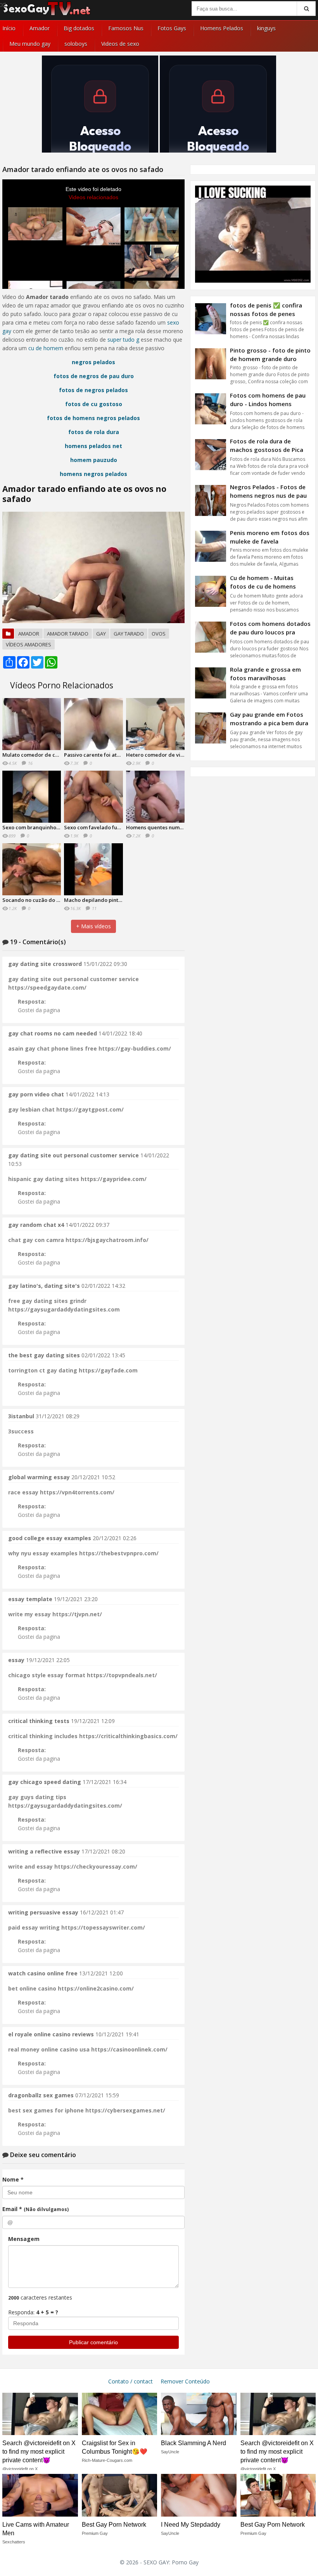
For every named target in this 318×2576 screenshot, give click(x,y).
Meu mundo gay (30, 44)
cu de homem (46, 348)
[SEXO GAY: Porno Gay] (47, 15)
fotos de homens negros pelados (93, 418)
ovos (159, 634)
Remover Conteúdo (185, 2381)
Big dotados (79, 28)
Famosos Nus (126, 28)
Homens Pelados (222, 28)
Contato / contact (130, 2381)
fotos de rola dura (94, 432)
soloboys (76, 44)
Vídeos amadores (29, 644)
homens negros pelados (93, 474)
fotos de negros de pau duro (94, 376)
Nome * (13, 2179)
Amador (40, 28)
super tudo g (123, 340)
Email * (35, 2209)
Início (9, 28)
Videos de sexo (120, 44)
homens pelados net (93, 446)
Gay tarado (129, 634)
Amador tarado (68, 634)
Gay (101, 634)
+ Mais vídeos (93, 926)
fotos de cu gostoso (94, 404)
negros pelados (93, 362)
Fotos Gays (172, 28)
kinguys (266, 28)
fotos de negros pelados (93, 390)
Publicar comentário (93, 2342)
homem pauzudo (94, 460)
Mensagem (24, 2239)
